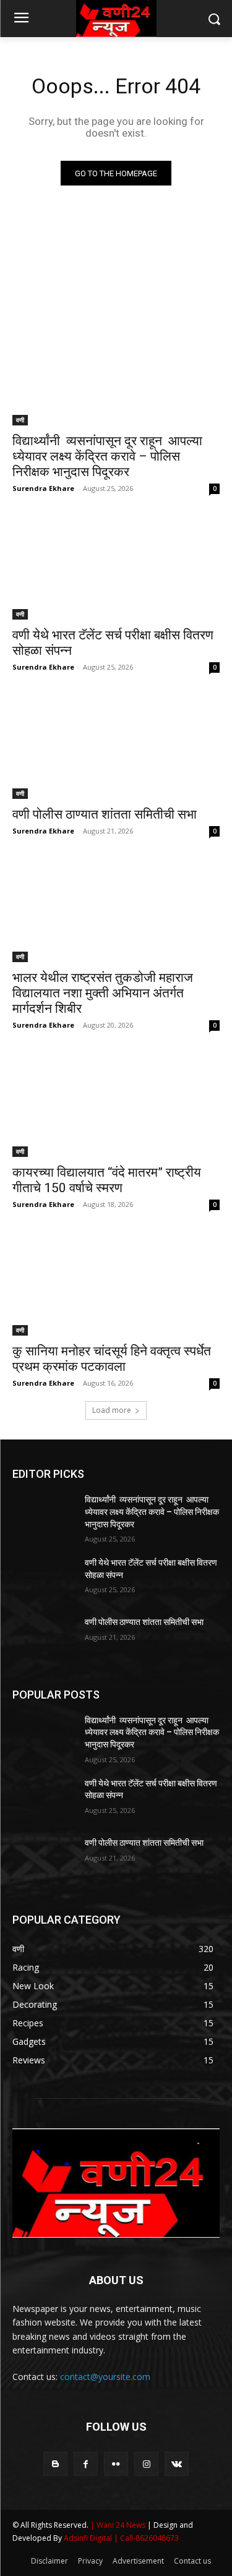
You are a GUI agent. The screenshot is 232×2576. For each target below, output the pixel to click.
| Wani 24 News (119, 2525)
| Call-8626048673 (146, 2538)
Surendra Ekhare (43, 488)
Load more (112, 1410)
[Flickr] (116, 2464)
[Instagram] (146, 2464)
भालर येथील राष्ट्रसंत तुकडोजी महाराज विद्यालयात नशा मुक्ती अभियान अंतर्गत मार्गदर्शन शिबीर (103, 993)
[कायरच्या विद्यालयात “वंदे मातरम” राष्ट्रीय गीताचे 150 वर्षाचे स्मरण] (116, 1105)
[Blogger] (55, 2464)
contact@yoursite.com (105, 2377)
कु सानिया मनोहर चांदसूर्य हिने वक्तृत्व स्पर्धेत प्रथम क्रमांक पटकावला (112, 1359)
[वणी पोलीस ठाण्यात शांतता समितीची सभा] (116, 747)
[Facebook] (86, 2464)
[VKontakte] (177, 2464)
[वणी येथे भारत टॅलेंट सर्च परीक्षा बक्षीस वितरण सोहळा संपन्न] (116, 568)
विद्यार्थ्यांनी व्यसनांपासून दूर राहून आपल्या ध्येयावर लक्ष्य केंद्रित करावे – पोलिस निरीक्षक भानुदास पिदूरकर (107, 456)
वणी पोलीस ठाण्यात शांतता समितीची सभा (105, 814)
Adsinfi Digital (89, 2538)
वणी (20, 420)
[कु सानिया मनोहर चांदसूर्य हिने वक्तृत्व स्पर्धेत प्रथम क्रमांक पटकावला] (116, 1284)
